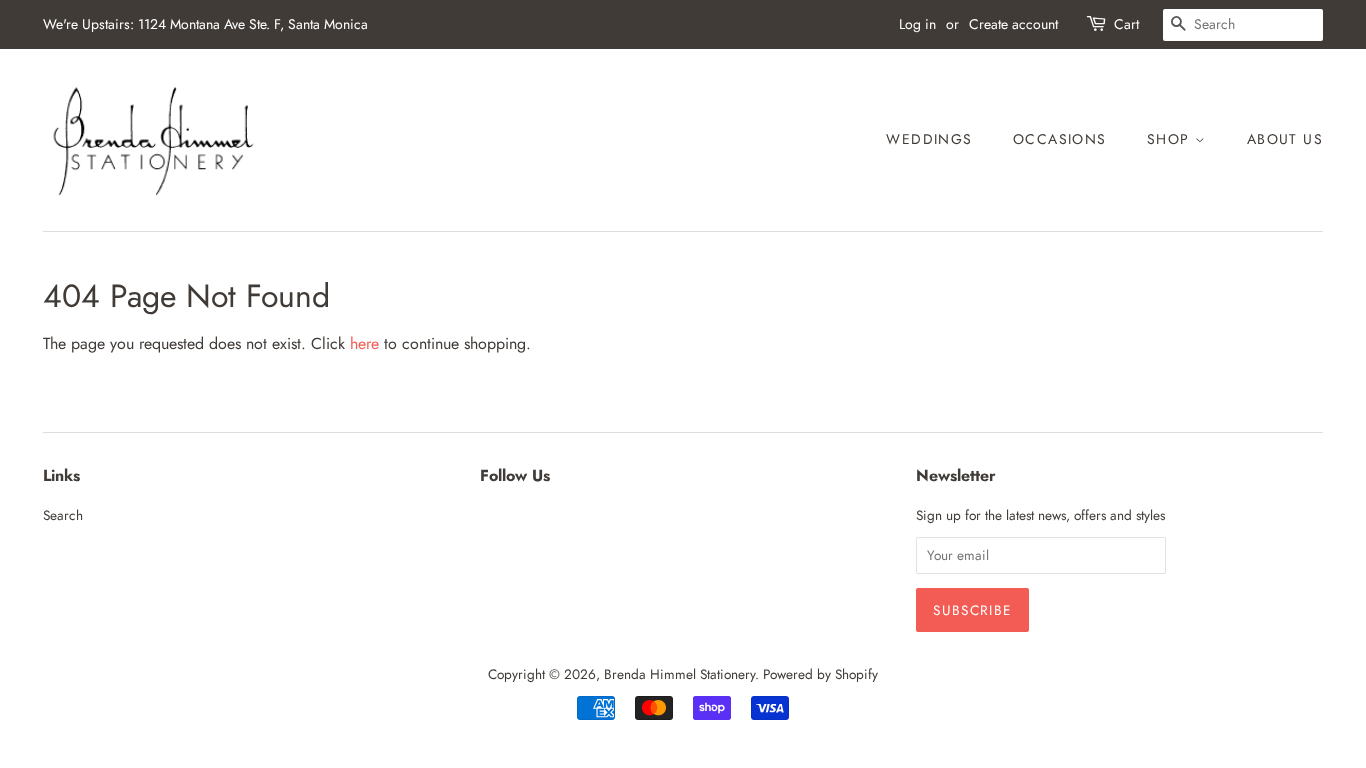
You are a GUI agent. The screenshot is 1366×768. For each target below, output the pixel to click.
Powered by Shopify (820, 674)
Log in (917, 24)
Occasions (1060, 139)
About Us (1285, 139)
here (364, 343)
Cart (1126, 24)
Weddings (929, 139)
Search (63, 515)
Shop (1171, 139)
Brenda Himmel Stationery (679, 674)
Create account (1013, 24)
